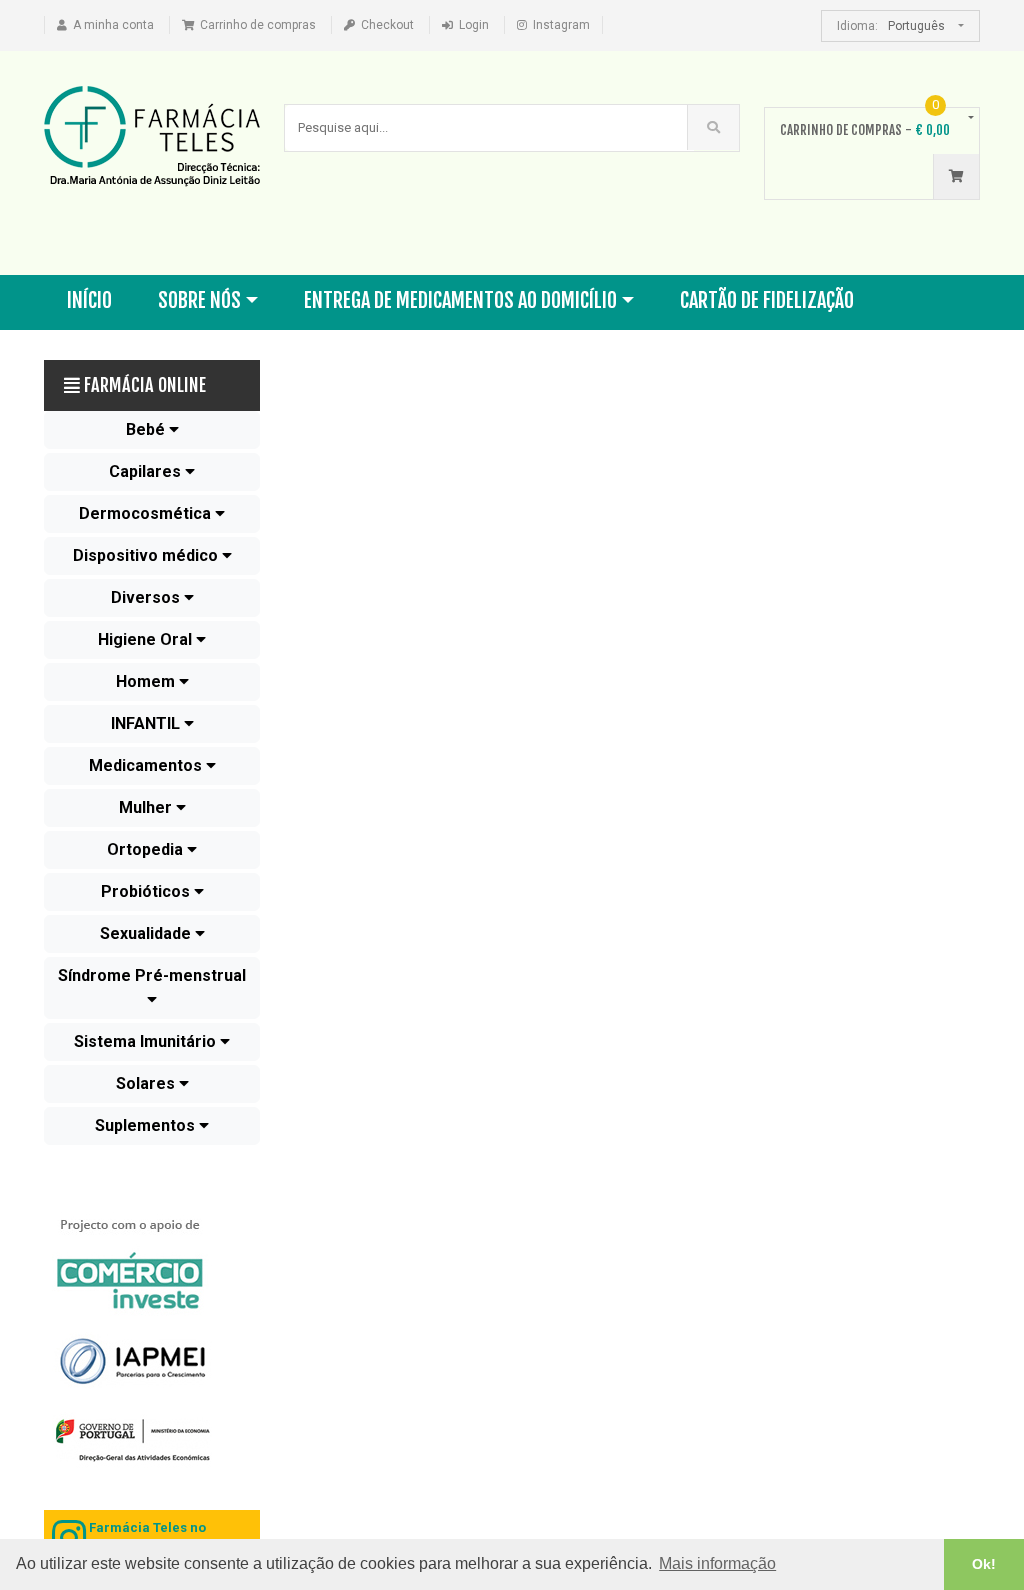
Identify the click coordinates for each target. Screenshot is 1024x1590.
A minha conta (113, 25)
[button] (152, 430)
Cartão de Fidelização (767, 300)
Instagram (561, 25)
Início (89, 300)
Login (474, 25)
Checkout (387, 25)
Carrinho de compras (258, 25)
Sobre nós (199, 300)
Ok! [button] (984, 1564)
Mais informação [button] (717, 1563)
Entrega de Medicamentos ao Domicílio (460, 300)
